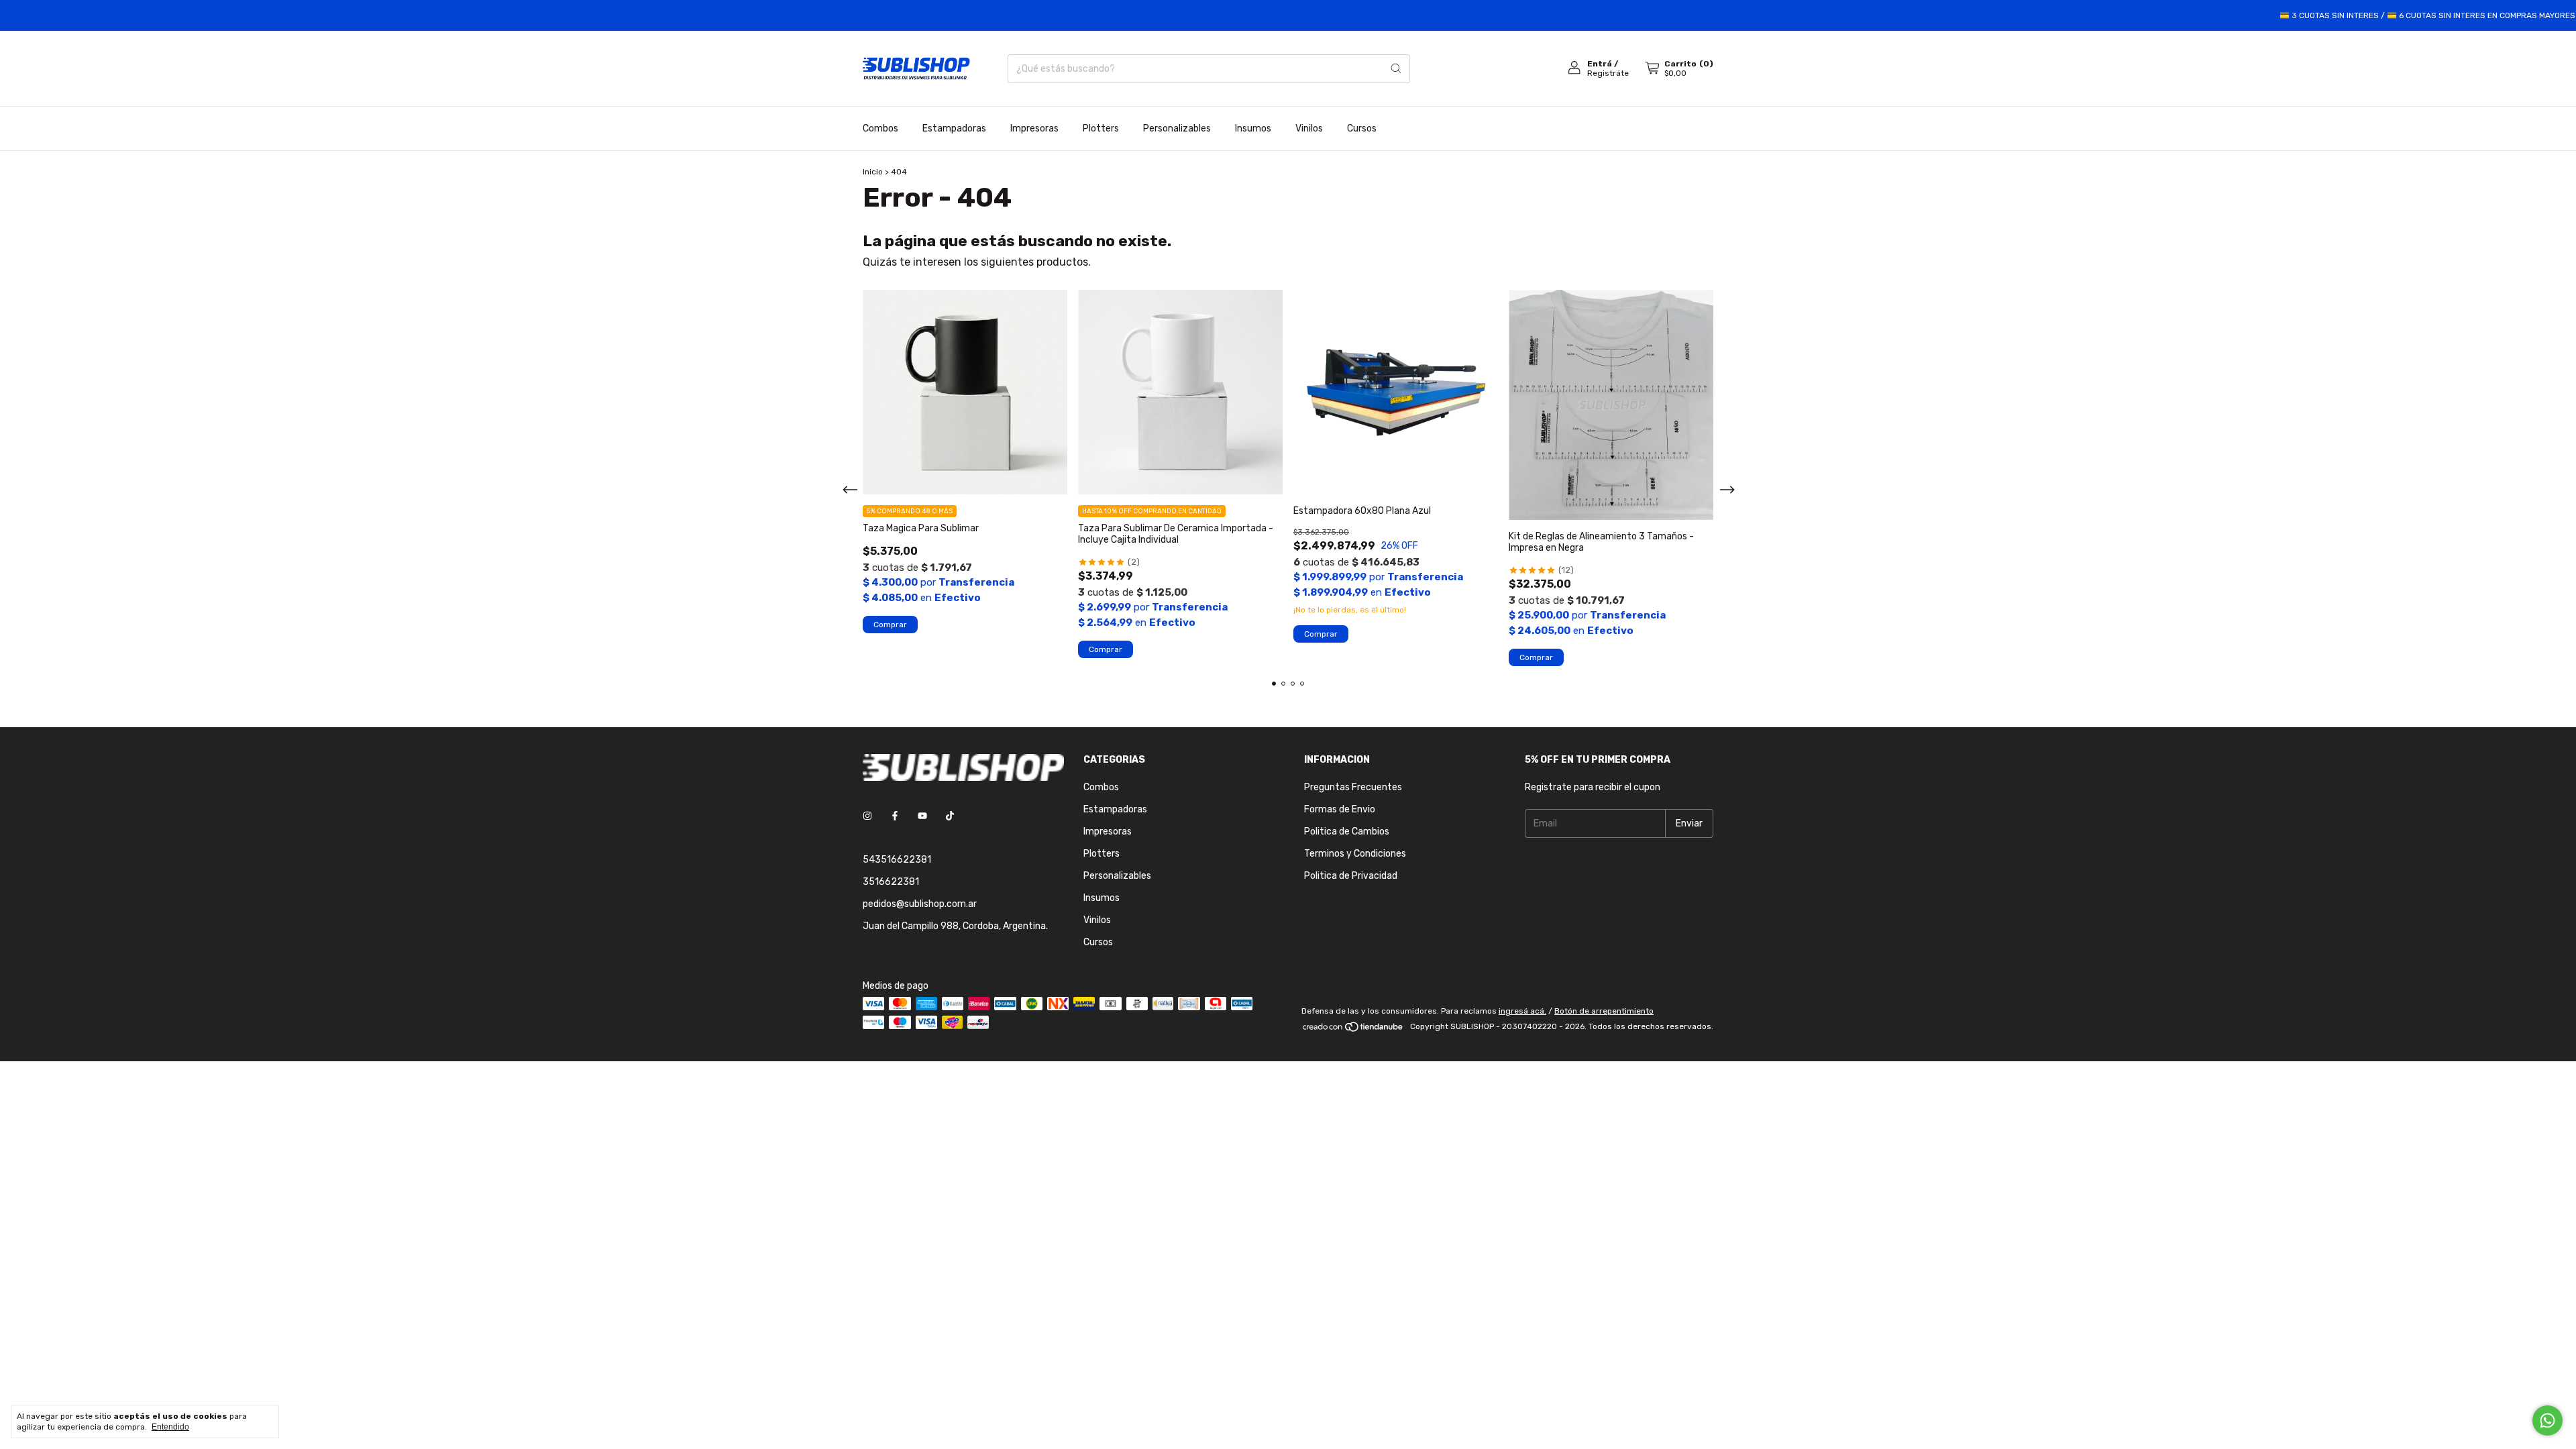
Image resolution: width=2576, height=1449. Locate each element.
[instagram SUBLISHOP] (867, 816)
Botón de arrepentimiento (1604, 1011)
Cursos (1362, 128)
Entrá (1600, 64)
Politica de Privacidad (1351, 876)
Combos (880, 128)
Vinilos (1309, 128)
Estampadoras (954, 128)
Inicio (873, 172)
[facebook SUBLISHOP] (895, 816)
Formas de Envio (1340, 809)
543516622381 (897, 860)
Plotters (1101, 128)
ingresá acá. (1522, 1011)
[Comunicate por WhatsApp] (2547, 1420)
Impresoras (1034, 128)
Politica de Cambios (1347, 831)
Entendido (170, 1427)
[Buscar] (1396, 69)
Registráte (1608, 73)
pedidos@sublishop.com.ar (920, 904)
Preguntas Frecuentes (1353, 787)
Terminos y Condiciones (1355, 854)
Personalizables (1177, 128)
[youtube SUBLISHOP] (922, 816)
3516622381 (891, 882)
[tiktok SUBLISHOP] (950, 816)
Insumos (1253, 128)
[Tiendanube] (1353, 1030)
